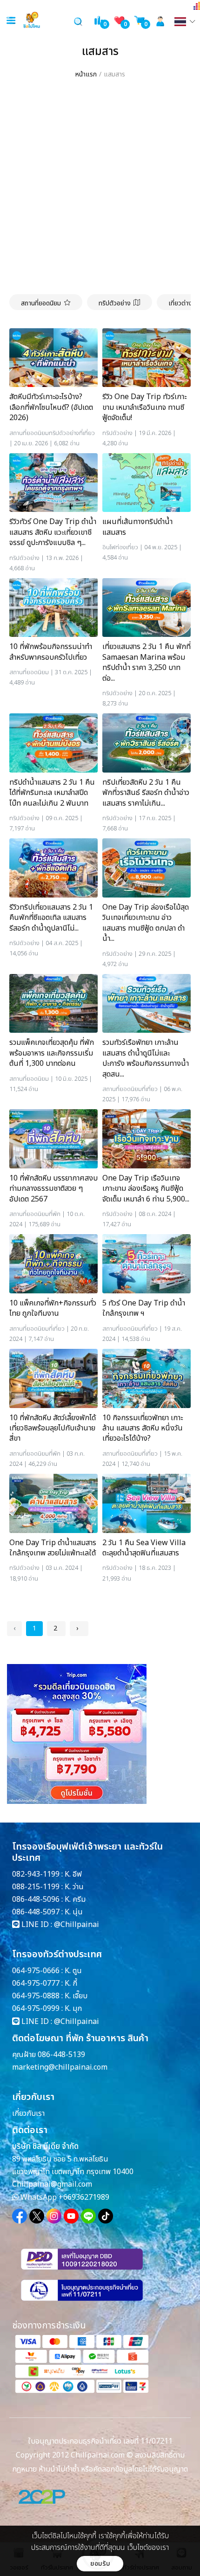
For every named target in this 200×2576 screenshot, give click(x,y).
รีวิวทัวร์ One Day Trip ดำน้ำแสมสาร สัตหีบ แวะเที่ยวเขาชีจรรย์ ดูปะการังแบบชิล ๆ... (53, 532)
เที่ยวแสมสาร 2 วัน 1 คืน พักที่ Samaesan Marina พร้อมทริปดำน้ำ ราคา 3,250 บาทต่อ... (147, 663)
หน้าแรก (86, 74)
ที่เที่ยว (87, 433)
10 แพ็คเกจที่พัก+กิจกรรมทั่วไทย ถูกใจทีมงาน (53, 1309)
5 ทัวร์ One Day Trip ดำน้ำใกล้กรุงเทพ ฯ (144, 1309)
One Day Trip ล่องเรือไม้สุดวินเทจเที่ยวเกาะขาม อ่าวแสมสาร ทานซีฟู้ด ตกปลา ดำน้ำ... (146, 923)
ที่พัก (55, 1214)
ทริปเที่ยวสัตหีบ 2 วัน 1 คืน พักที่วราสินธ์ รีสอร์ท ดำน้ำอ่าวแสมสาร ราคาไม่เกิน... (146, 793)
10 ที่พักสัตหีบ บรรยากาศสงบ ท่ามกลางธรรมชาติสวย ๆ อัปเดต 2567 (53, 1189)
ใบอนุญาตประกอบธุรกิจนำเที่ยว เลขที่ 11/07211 (100, 2441)
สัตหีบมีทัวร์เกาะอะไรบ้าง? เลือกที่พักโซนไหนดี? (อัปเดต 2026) (51, 407)
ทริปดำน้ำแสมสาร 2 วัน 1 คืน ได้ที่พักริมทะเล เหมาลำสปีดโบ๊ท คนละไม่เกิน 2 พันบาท (52, 793)
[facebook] (20, 2216)
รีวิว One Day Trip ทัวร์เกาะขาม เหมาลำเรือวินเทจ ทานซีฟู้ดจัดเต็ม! (144, 407)
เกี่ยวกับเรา (28, 2113)
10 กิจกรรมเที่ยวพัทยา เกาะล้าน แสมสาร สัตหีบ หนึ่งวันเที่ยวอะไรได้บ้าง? (143, 1428)
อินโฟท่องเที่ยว (120, 547)
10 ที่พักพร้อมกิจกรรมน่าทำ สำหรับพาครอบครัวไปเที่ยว (51, 652)
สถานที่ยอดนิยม (41, 303)
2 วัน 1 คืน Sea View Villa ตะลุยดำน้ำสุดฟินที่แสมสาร (144, 1548)
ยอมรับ (100, 2564)
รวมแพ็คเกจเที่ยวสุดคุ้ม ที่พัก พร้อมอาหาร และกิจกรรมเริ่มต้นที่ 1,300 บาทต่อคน (52, 1053)
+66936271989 (84, 2197)
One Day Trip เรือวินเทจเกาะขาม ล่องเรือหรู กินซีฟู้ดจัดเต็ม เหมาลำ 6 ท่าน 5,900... (146, 1189)
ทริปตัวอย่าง (115, 303)
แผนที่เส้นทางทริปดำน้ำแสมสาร (137, 527)
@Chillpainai (77, 1925)
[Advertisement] (100, 189)
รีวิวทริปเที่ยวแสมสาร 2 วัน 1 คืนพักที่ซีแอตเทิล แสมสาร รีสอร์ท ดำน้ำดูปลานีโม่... (51, 918)
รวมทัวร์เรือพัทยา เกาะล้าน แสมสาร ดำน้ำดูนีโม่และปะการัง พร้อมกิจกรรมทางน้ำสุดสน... (146, 1058)
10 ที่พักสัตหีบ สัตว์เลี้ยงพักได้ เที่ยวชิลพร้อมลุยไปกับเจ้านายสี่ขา (53, 1428)
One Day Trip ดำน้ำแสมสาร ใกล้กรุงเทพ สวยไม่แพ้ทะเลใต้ (53, 1548)
